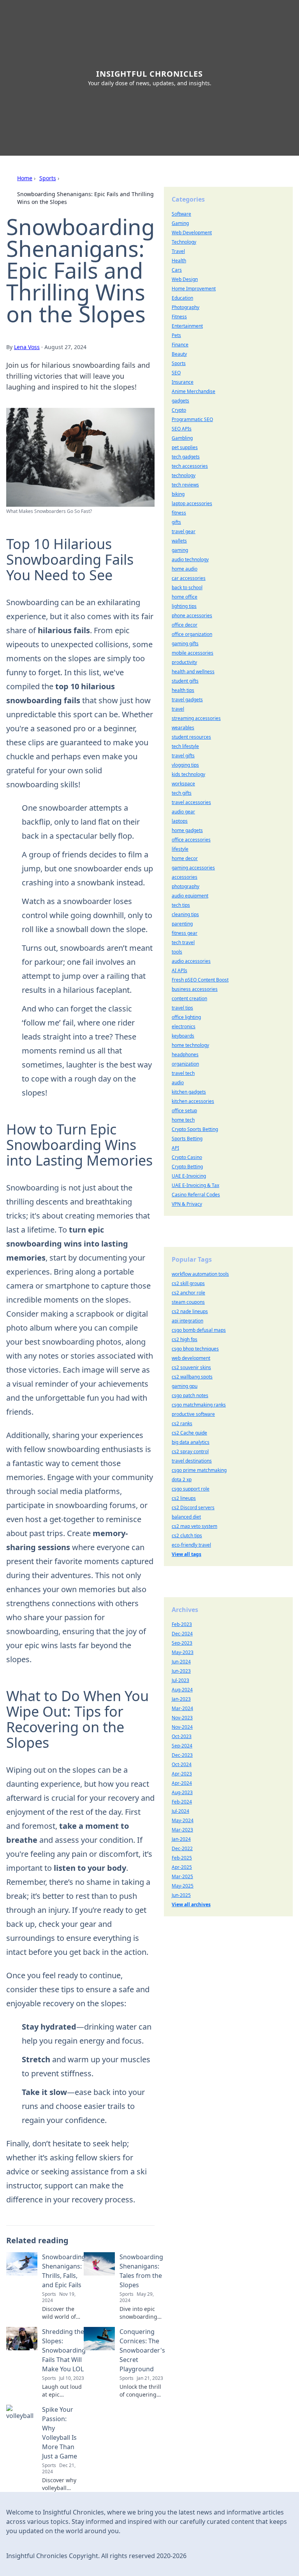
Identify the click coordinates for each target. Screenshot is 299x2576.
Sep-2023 (182, 1643)
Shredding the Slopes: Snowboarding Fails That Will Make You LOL (64, 2350)
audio (178, 1083)
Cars (177, 270)
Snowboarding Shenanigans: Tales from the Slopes (141, 2271)
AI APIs (179, 970)
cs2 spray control (190, 1451)
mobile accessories (193, 653)
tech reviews (185, 485)
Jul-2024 (180, 1811)
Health (179, 261)
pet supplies (185, 447)
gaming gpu (185, 1386)
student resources (191, 737)
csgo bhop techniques (195, 1349)
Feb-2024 (182, 1802)
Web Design (185, 279)
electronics (184, 1026)
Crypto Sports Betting (195, 1129)
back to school (187, 587)
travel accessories (191, 802)
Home (25, 178)
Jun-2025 (181, 1895)
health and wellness (193, 672)
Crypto (179, 410)
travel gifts (183, 756)
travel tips (182, 1008)
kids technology (188, 774)
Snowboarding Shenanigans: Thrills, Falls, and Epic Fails (64, 2271)
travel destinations (192, 1461)
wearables (183, 728)
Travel (178, 251)
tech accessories (190, 466)
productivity (184, 662)
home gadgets (187, 830)
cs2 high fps (185, 1339)
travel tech (183, 1073)
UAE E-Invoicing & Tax (195, 1185)
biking (178, 494)
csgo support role (191, 1489)
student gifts (185, 681)
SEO (176, 373)
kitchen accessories (193, 1101)
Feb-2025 (182, 1858)
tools (177, 952)
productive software (193, 1414)
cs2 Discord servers (193, 1507)
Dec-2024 (182, 1634)
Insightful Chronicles (149, 74)
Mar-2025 (182, 1876)
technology (184, 475)
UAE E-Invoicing (189, 1176)
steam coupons (188, 1302)
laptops (180, 821)
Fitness (179, 317)
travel (178, 709)
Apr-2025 (182, 1867)
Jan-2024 (181, 1839)
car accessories (189, 578)
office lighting (186, 1017)
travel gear (184, 531)
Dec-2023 (182, 1755)
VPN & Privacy (187, 1204)
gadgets (180, 401)
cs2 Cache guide (189, 1433)
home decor (185, 858)
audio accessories (191, 961)
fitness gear (185, 933)
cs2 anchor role (188, 1293)
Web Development (192, 233)
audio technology (190, 559)
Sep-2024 (182, 1746)
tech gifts (182, 793)
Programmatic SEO (192, 419)
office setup (184, 1111)
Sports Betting (187, 1139)
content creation (189, 998)
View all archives (191, 1904)
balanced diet (186, 1517)
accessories (185, 877)
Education (182, 298)
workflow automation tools (200, 1274)
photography (186, 886)
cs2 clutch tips (187, 1536)
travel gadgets (187, 700)
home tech (183, 1120)
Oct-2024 (182, 1764)
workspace (183, 784)
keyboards (183, 1036)
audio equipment (190, 896)
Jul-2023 (180, 1680)
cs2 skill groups (188, 1283)
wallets (179, 541)
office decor (185, 625)
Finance (180, 345)
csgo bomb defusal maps (199, 1330)
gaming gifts (185, 644)
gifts (176, 522)
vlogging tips (185, 765)
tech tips (181, 905)
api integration (187, 1321)
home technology (190, 1045)
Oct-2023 (182, 1736)
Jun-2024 (181, 1662)
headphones (185, 1054)
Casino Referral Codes (196, 1195)
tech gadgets (186, 457)
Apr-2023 (182, 1774)
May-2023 (183, 1652)
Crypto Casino (187, 1157)
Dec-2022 (182, 1848)
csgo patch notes (190, 1395)
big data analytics (191, 1442)
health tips (183, 690)
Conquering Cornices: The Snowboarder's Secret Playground (142, 2350)
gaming (180, 550)
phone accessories (192, 615)
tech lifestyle (185, 746)
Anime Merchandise (193, 391)
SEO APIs (182, 429)
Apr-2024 (182, 1783)
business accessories (195, 989)
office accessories (191, 840)
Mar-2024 (182, 1708)
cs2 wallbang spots (192, 1377)
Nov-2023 (182, 1718)
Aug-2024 (182, 1690)
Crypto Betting (187, 1167)
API (175, 1148)
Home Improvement (194, 289)
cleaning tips (185, 914)
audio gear (183, 812)
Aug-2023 (182, 1792)
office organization (192, 634)
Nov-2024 (182, 1727)
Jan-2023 (181, 1699)
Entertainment (187, 326)
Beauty (179, 354)
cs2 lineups (184, 1498)
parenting (182, 924)
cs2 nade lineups (190, 1311)
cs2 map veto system (194, 1526)
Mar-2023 (182, 1830)
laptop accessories (192, 503)
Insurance (183, 382)
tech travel (183, 942)
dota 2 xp (182, 1479)
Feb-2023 (182, 1624)
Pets (176, 335)
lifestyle (180, 849)
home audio (185, 569)
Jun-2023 (181, 1671)
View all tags (186, 1554)
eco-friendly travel (191, 1545)
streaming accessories (196, 718)
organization (185, 1064)
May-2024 (183, 1820)
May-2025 (183, 1886)
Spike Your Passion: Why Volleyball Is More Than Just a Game (60, 2433)
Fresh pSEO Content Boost (200, 980)
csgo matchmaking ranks (199, 1405)
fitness (179, 513)
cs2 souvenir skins (191, 1367)
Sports (48, 178)
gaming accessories (193, 868)
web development (191, 1358)
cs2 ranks (182, 1423)
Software (181, 214)
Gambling (182, 438)
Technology (184, 242)
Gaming (180, 223)
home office (185, 597)
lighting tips (184, 606)
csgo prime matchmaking (199, 1470)
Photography (186, 307)
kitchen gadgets (189, 1092)
